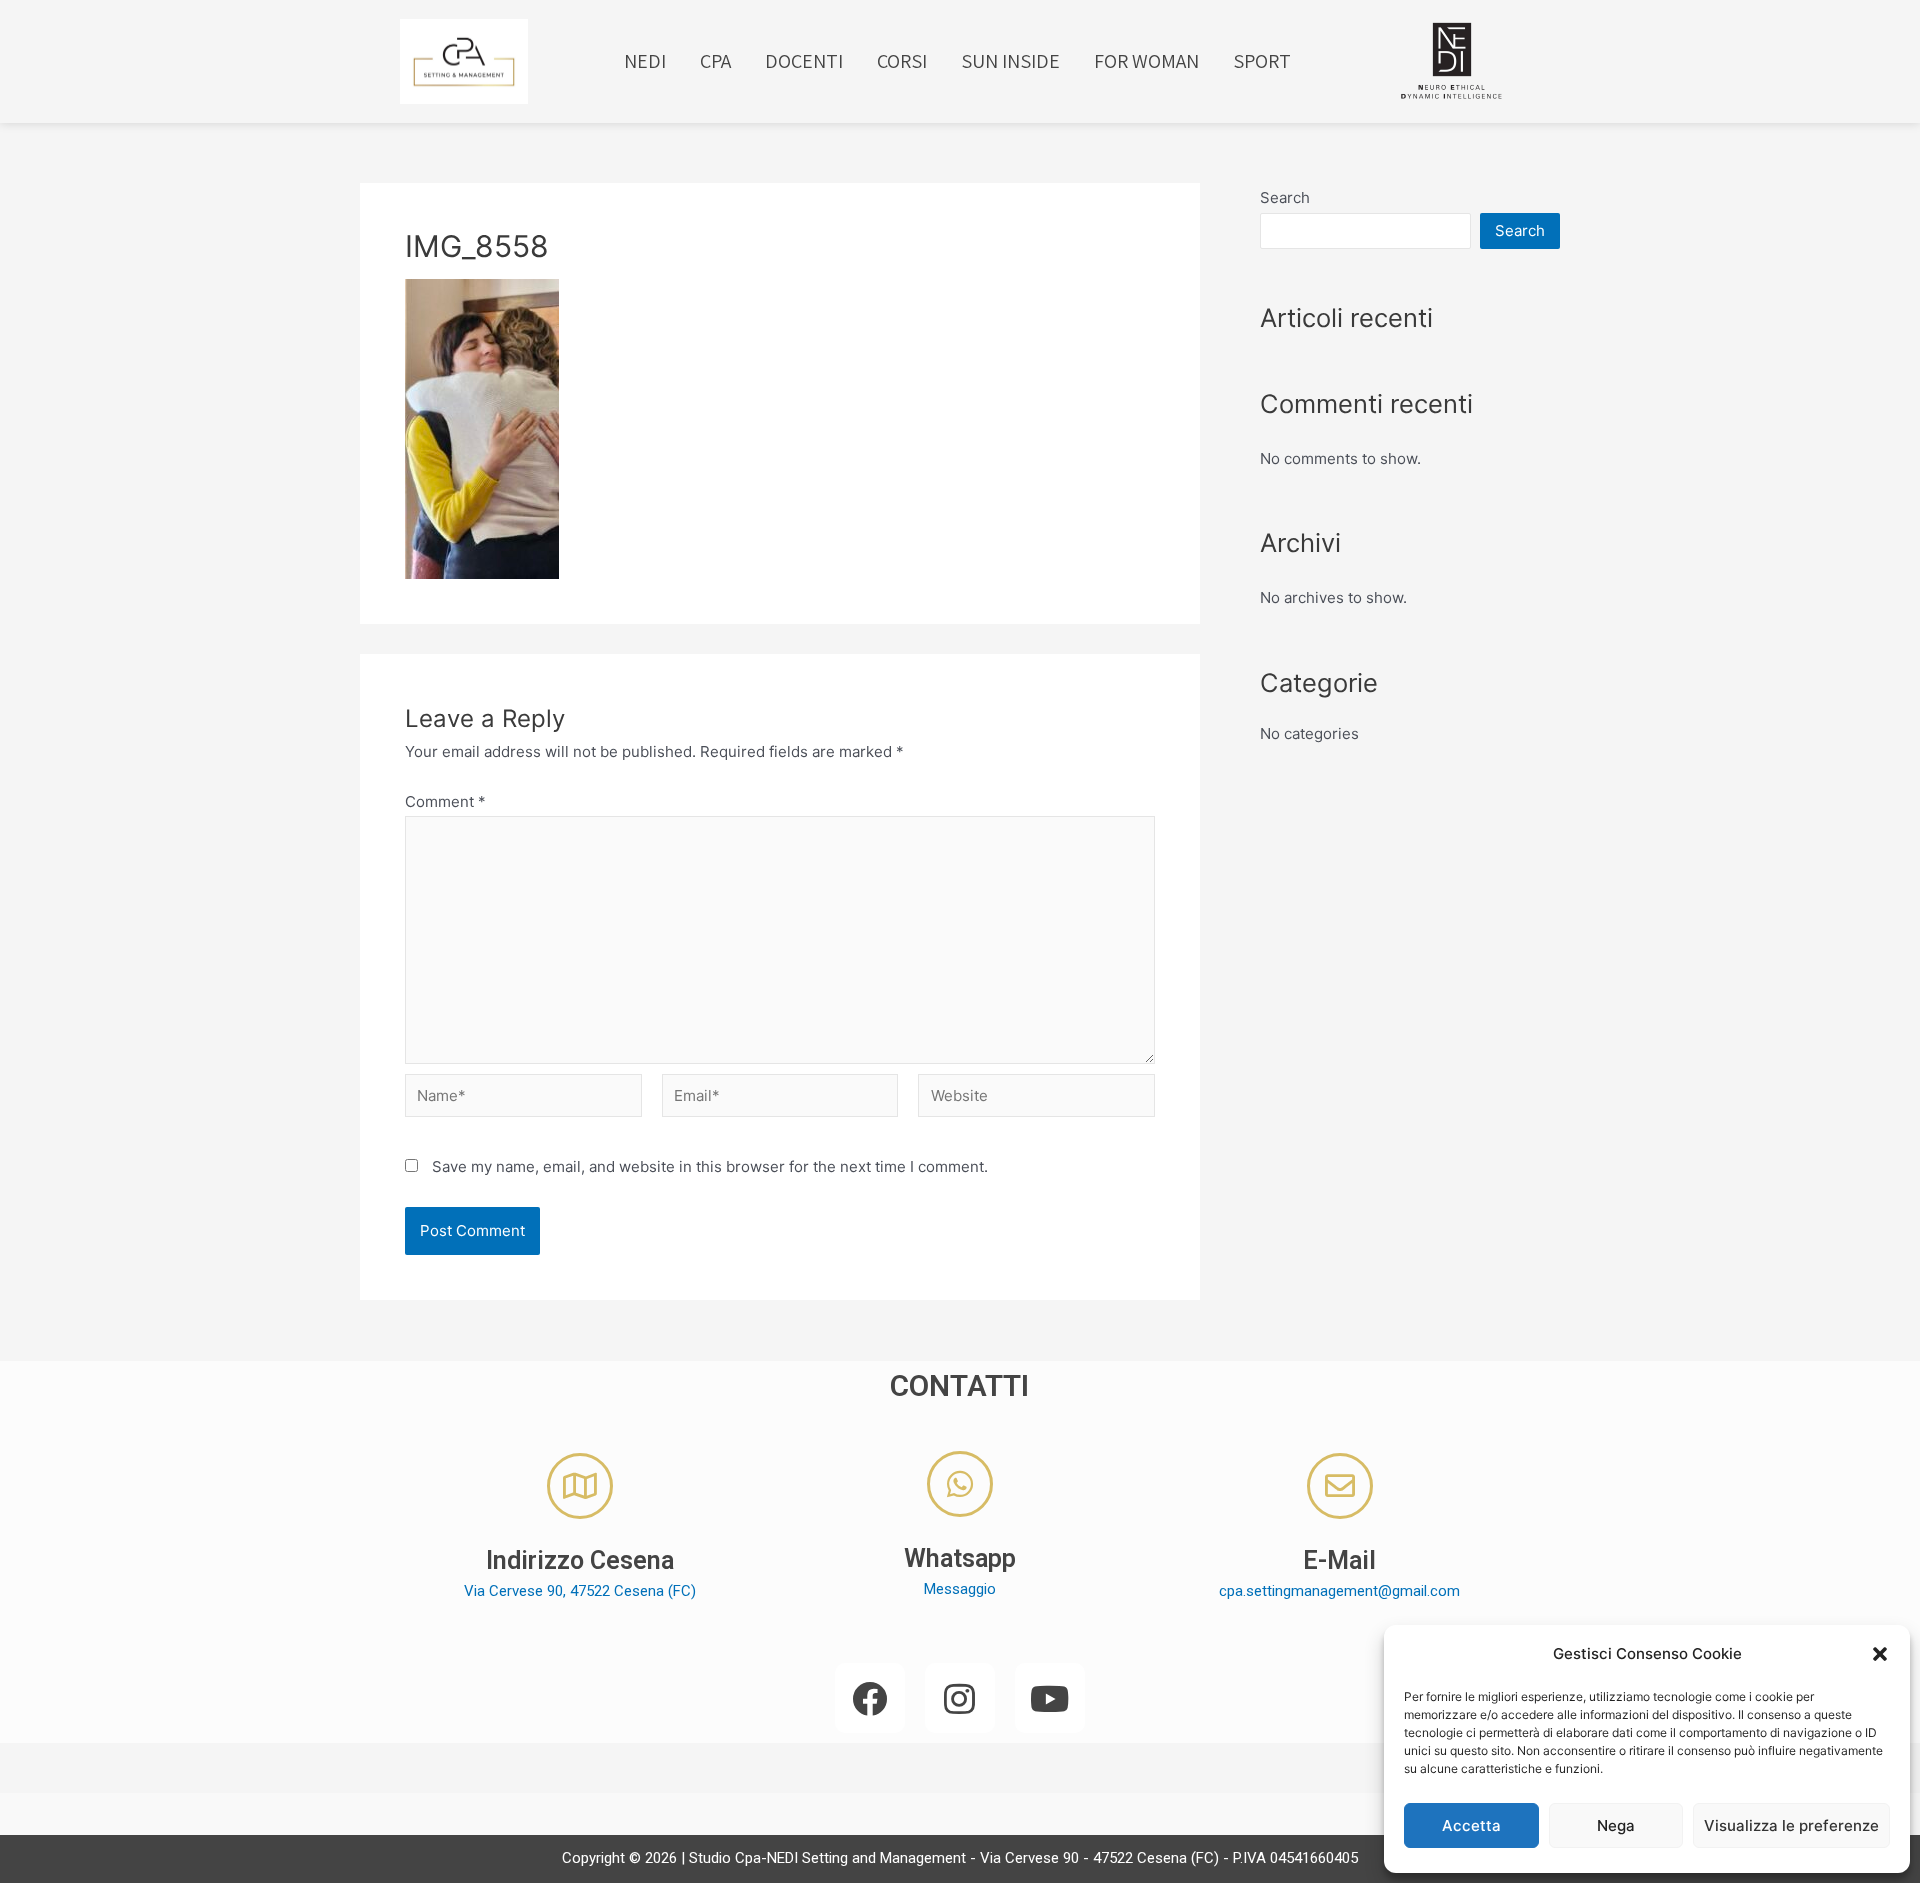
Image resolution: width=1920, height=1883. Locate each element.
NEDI (645, 61)
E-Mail (1339, 1560)
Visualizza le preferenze (1791, 1825)
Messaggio (960, 1589)
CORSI (902, 61)
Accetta (1471, 1825)
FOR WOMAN (1146, 61)
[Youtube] (1050, 1698)
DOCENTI (804, 61)
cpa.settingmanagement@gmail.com (1339, 1591)
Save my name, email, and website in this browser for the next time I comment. (710, 1166)
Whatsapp (960, 1558)
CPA (715, 61)
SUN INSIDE (1010, 61)
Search (1285, 197)
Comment (445, 801)
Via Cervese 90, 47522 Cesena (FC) (580, 1591)
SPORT (1262, 61)
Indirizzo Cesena (580, 1560)
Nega (1616, 1825)
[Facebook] (870, 1698)
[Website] (1036, 1098)
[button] (1880, 1654)
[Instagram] (960, 1698)
